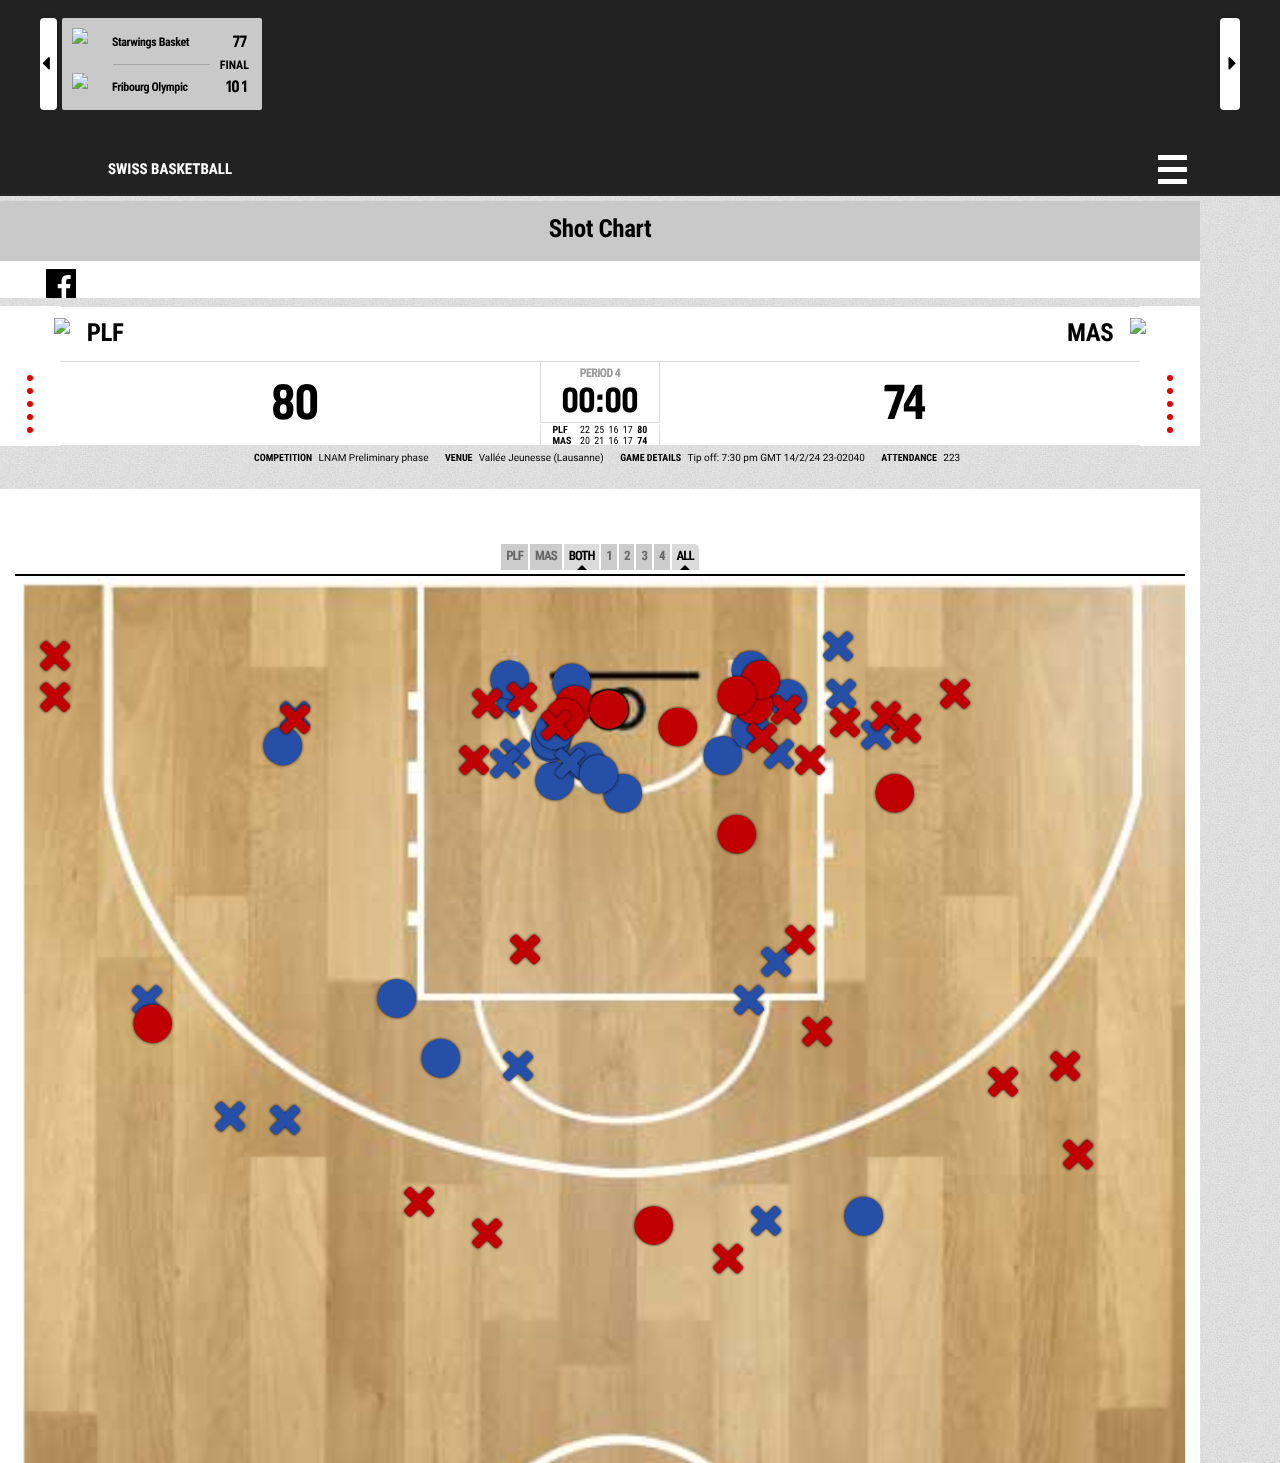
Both (582, 556)
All (685, 556)
